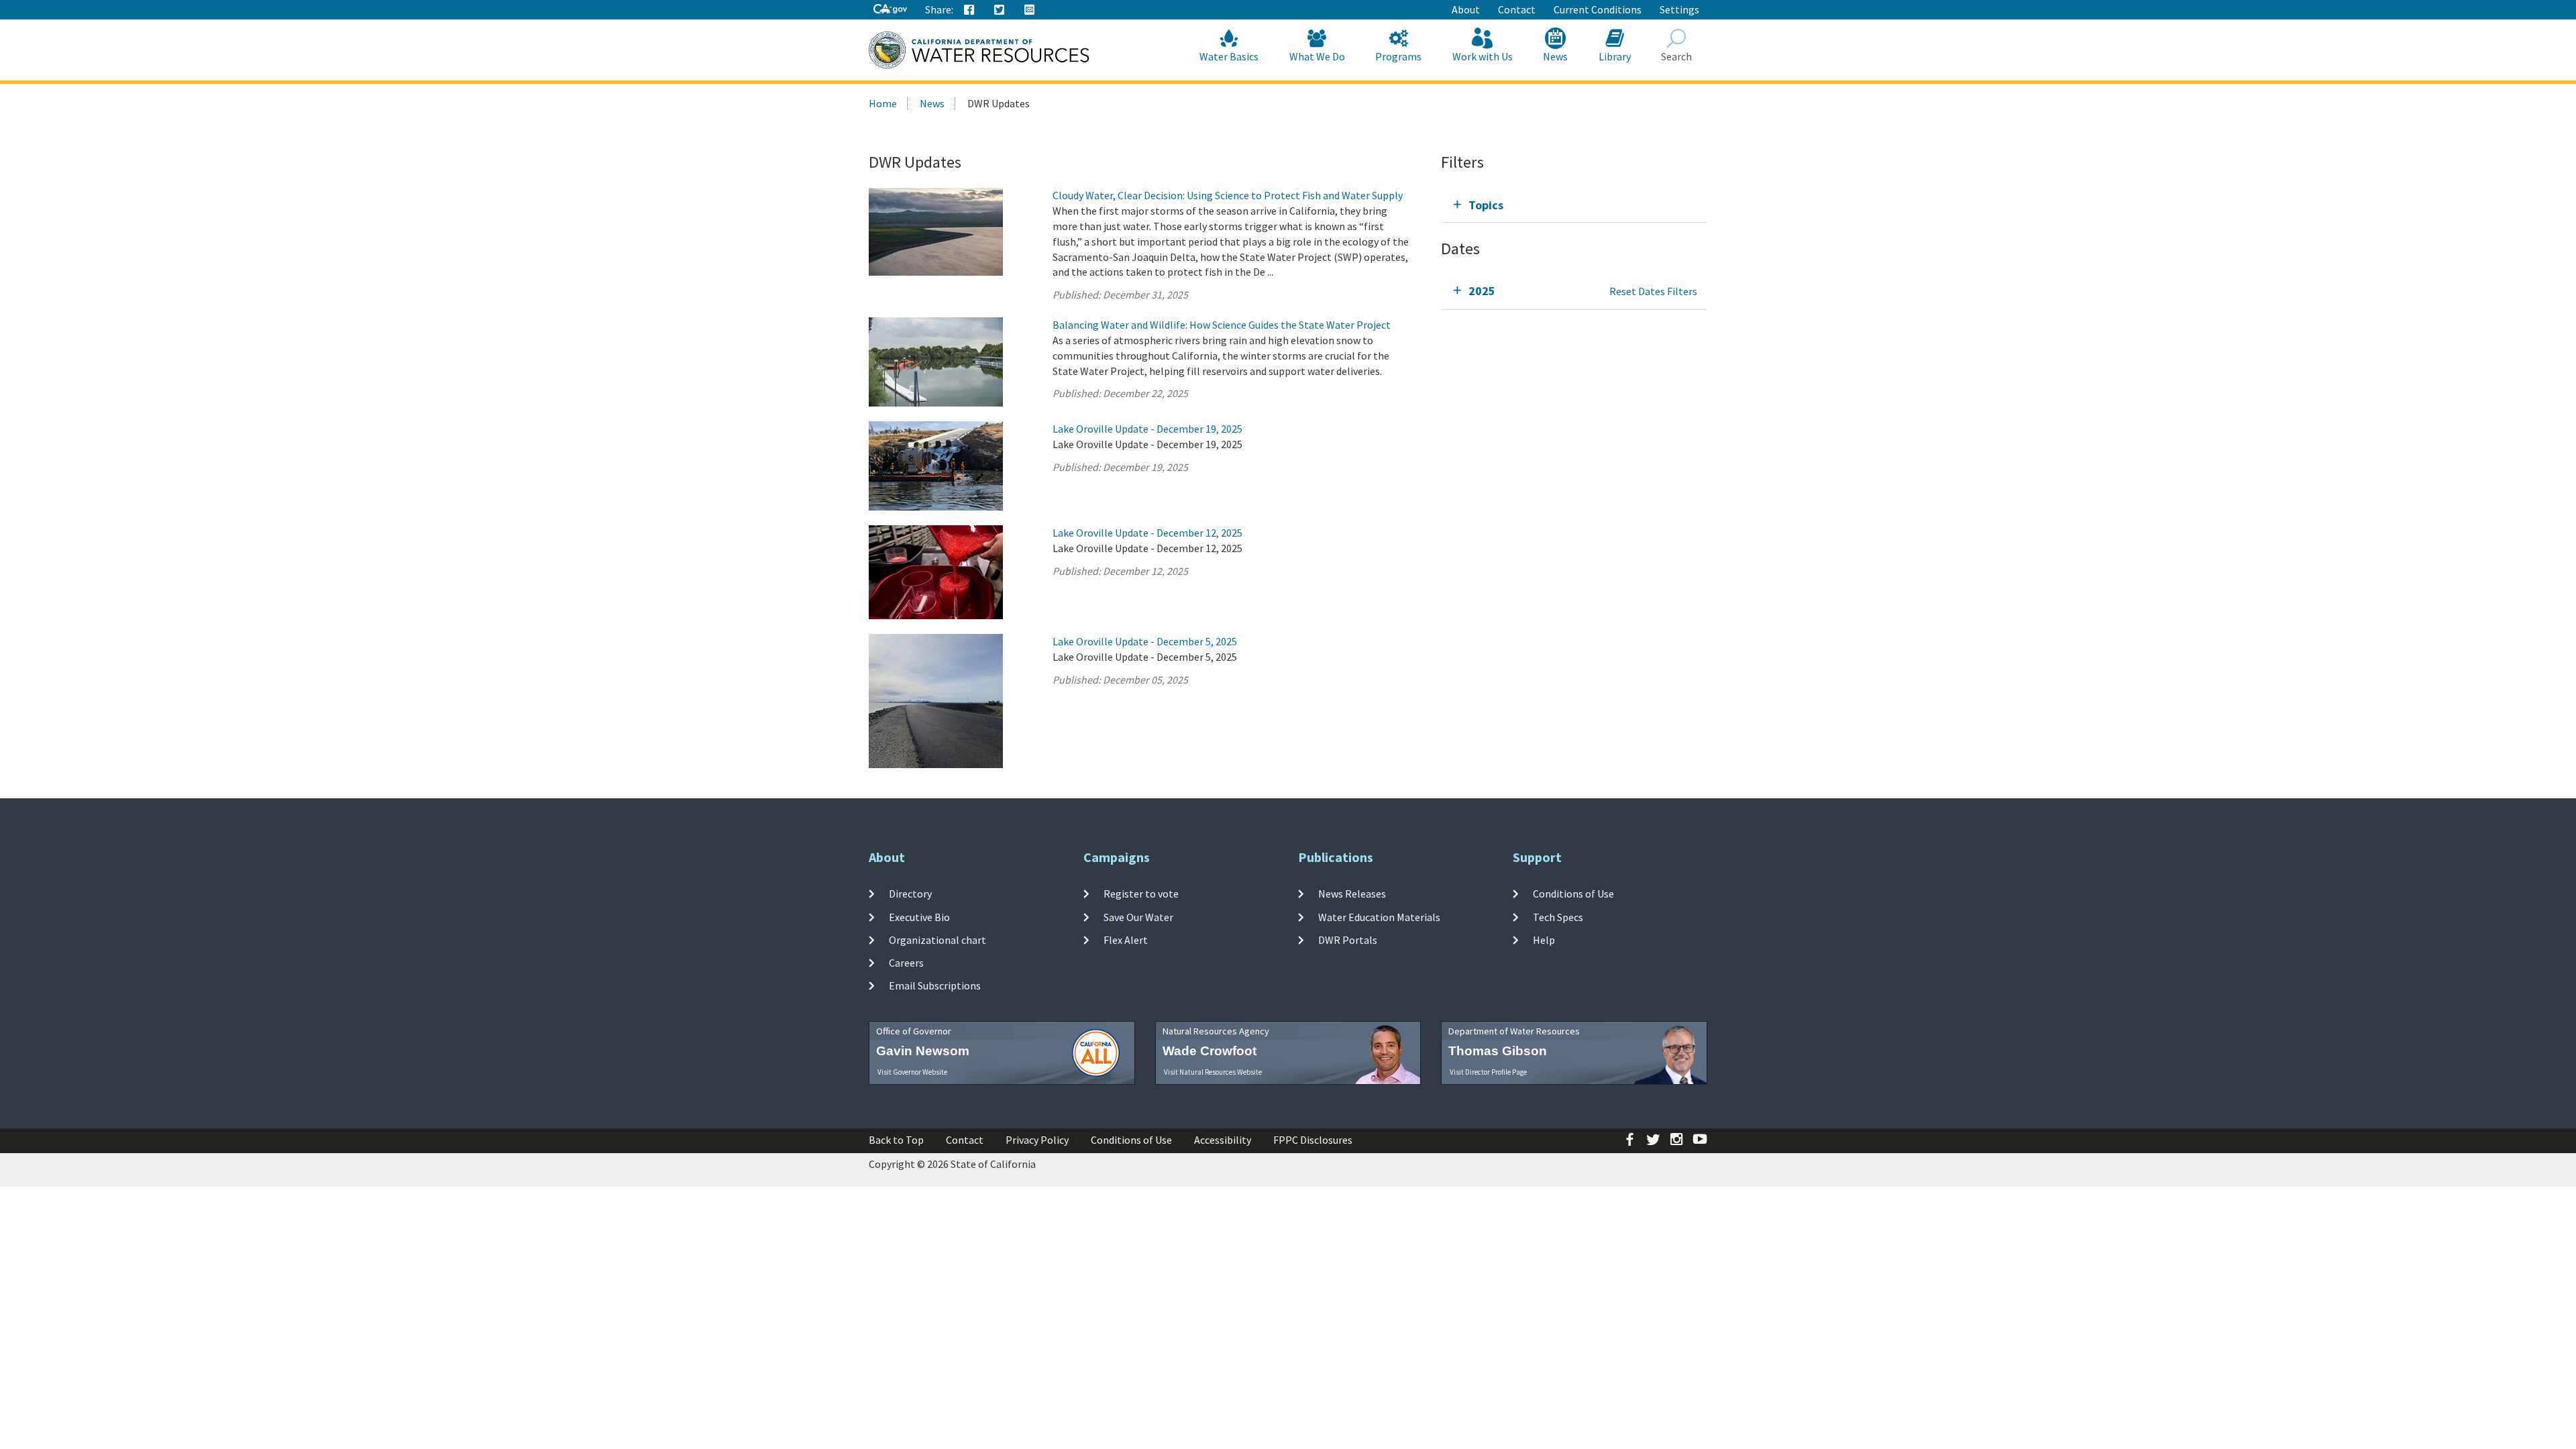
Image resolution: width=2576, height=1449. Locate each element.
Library (1615, 56)
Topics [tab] (1486, 205)
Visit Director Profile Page (1488, 1072)
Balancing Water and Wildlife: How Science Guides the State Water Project (1222, 325)
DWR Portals (1348, 940)
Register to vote (1141, 894)
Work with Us (1483, 56)
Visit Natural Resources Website (1213, 1072)
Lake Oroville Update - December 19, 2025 (1147, 429)
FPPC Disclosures (1313, 1140)
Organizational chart (937, 940)
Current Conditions (1598, 9)
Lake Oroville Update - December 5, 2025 (1145, 641)
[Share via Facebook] (969, 10)
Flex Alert (1126, 940)
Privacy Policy (1037, 1140)
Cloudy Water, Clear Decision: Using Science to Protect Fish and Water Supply (1228, 195)
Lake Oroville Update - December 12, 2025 (1147, 533)
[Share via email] (1030, 10)
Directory (910, 894)
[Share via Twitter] (1000, 10)
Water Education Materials (1379, 916)
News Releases (1352, 894)
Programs (1398, 56)
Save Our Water (1138, 916)
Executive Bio (919, 916)
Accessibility (1223, 1140)
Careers (906, 963)
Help (1544, 940)
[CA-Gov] (890, 10)
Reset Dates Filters (1653, 291)
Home (883, 103)
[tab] (1574, 205)
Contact (1517, 9)
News (1555, 56)
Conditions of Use (1573, 894)
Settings (1679, 9)
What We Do (1317, 56)
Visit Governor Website (912, 1072)
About (1466, 9)
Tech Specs (1558, 916)
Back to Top (896, 1140)
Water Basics (1229, 56)
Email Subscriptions (935, 985)
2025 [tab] (1482, 291)
